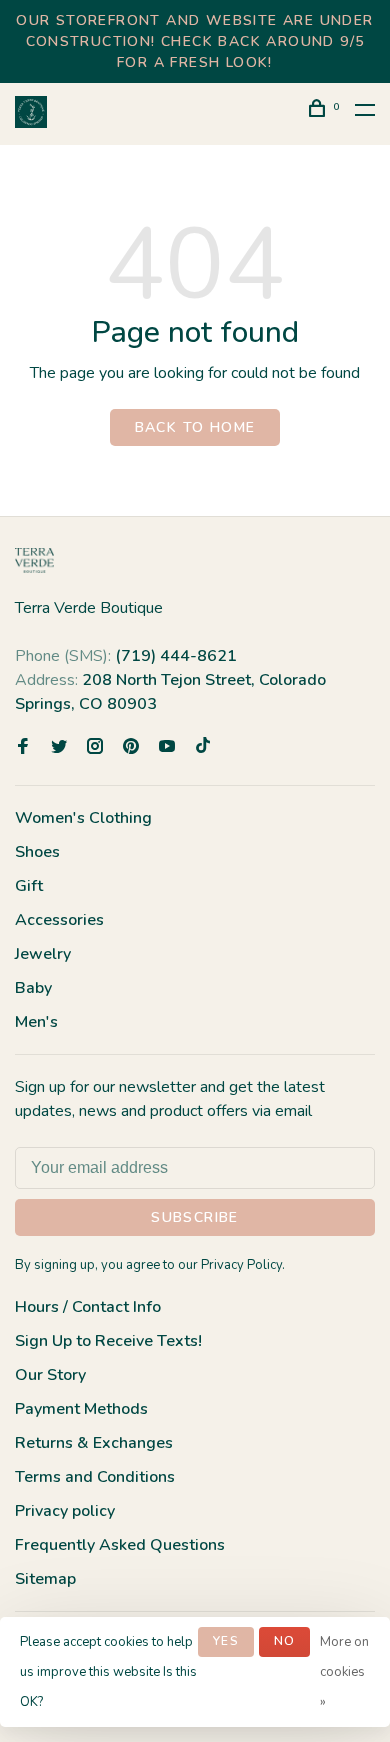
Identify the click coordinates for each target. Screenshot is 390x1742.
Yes (226, 1641)
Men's (36, 1022)
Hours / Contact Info (88, 1307)
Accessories (59, 920)
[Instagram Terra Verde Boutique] (95, 748)
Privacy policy (65, 1511)
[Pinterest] (131, 748)
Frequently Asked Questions (120, 1545)
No (284, 1641)
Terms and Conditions (95, 1477)
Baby (33, 988)
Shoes (37, 852)
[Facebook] (23, 748)
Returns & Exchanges (94, 1443)
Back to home (195, 427)
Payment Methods (81, 1409)
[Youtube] (167, 748)
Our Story (50, 1375)
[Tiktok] (203, 748)
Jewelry (43, 954)
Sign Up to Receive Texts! (108, 1341)
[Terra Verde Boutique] (34, 560)
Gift (29, 886)
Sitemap (45, 1579)
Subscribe (195, 1217)
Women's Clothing (83, 818)
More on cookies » (344, 1672)
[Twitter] (59, 748)
